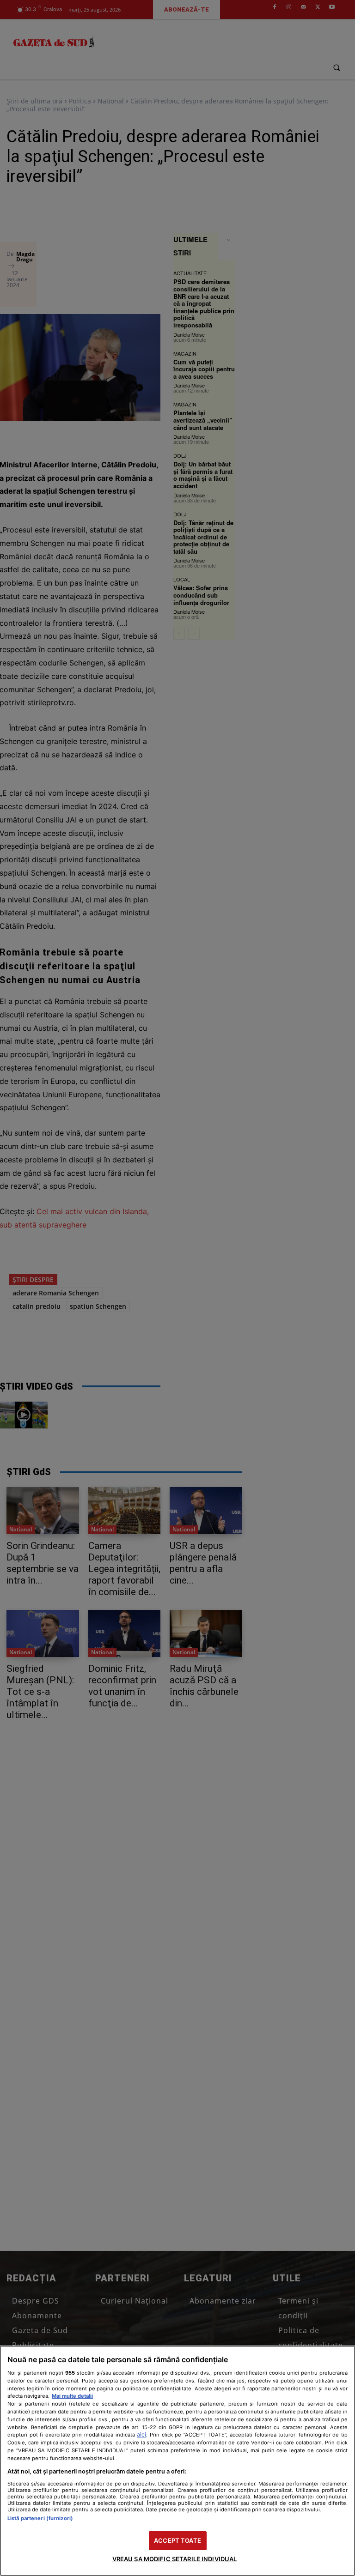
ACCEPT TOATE (177, 2540)
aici (141, 2434)
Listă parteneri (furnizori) (40, 2518)
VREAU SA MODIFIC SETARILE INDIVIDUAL (175, 2559)
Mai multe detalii (72, 2396)
